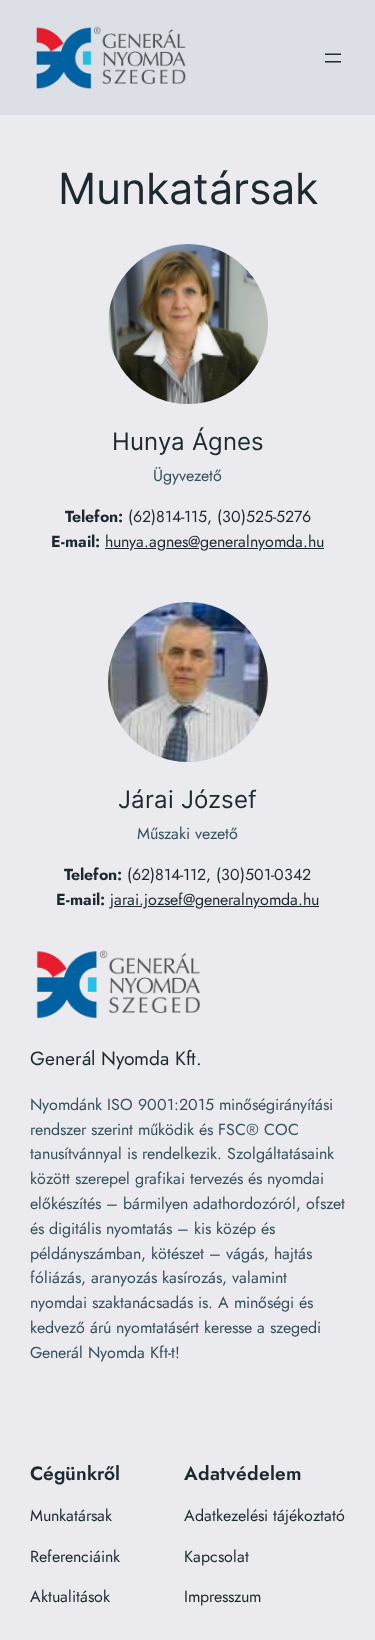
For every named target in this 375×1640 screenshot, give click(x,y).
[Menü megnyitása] (333, 58)
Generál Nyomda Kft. (116, 1058)
